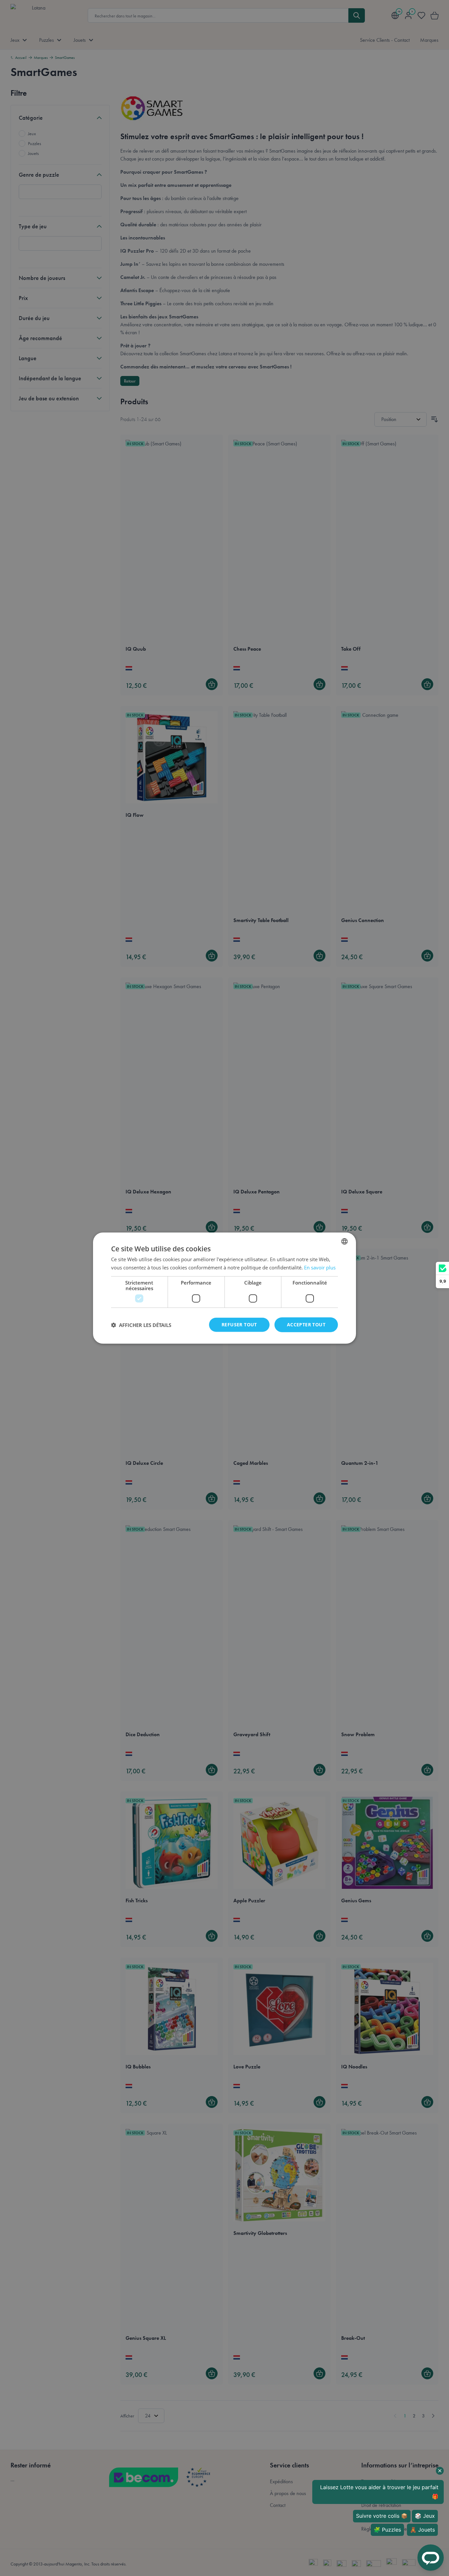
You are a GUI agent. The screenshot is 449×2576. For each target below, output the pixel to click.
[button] (141, 1325)
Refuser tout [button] (239, 1325)
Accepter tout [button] (306, 1325)
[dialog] (225, 1288)
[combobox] (344, 1241)
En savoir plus (320, 1267)
